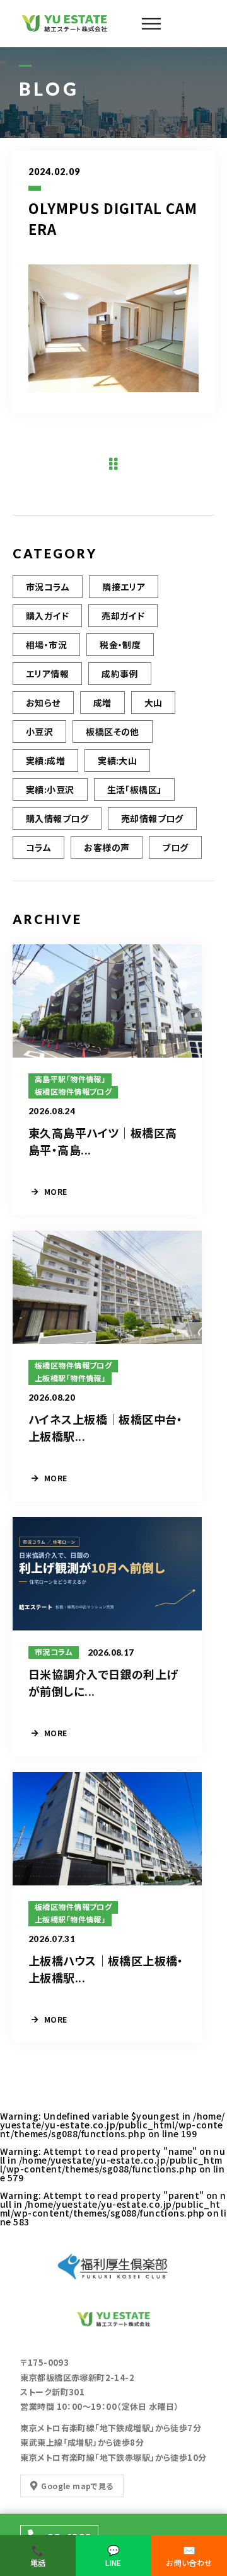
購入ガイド (47, 616)
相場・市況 (46, 645)
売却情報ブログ (152, 818)
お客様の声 (107, 847)
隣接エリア (124, 587)
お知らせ (43, 703)
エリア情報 (47, 674)
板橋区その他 (113, 732)
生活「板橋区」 (135, 789)
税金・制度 (120, 645)
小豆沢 (39, 732)
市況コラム (48, 587)
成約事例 (120, 674)
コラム (38, 847)
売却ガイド (123, 616)
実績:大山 (117, 760)
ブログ (175, 847)
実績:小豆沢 (50, 789)
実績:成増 (45, 760)
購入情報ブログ (57, 818)
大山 (154, 703)
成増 (102, 703)
